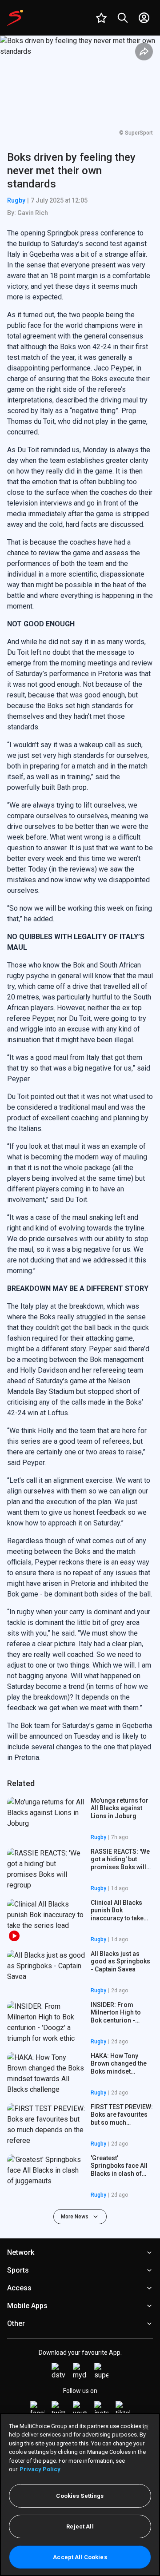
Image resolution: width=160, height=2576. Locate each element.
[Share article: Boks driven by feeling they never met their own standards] (144, 52)
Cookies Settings (80, 2496)
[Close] (146, 2427)
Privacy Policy (40, 2469)
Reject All (80, 2526)
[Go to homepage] (15, 18)
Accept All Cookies (80, 2557)
